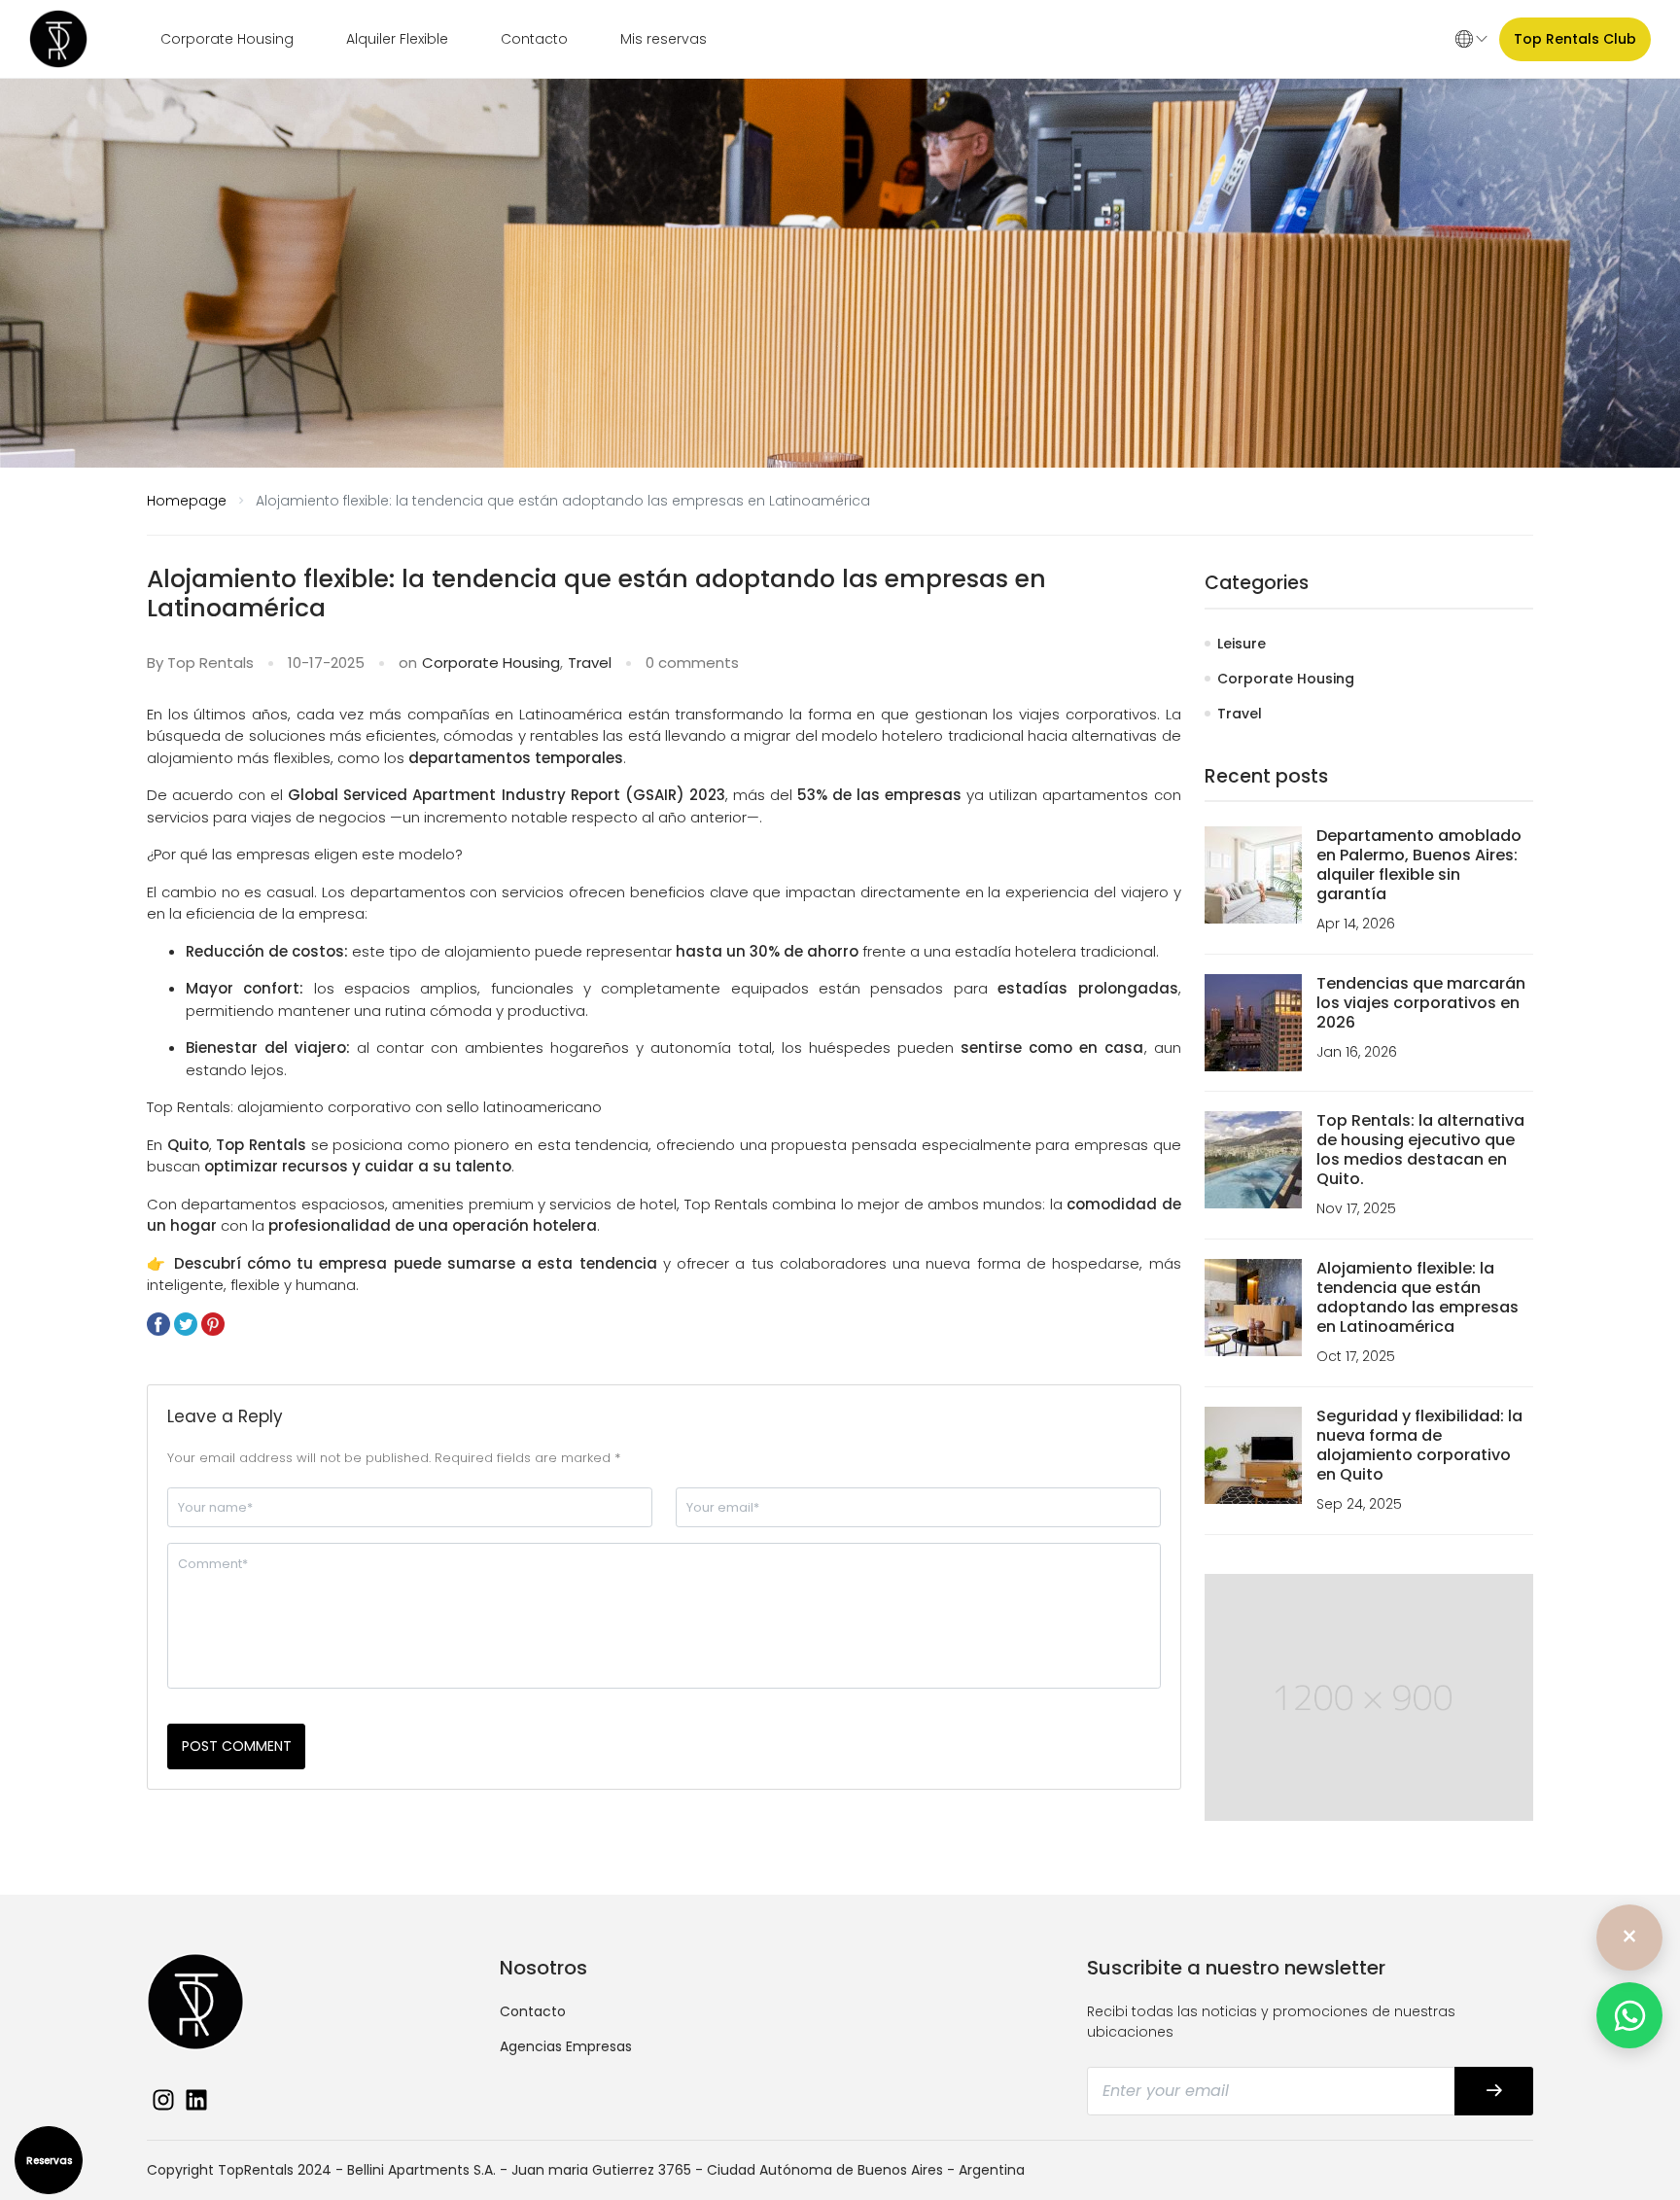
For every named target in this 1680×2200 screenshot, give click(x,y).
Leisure (1242, 644)
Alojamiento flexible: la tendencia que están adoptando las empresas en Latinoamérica (1417, 1297)
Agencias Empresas (566, 2046)
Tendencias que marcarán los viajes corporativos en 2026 (1421, 1003)
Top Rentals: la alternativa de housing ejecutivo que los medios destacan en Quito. (1420, 1150)
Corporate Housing (227, 39)
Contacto (534, 39)
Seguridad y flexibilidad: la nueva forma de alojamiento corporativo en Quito (1419, 1445)
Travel (590, 663)
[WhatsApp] (1629, 2015)
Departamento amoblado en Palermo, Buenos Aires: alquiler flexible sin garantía (1419, 865)
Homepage (187, 501)
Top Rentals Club (1575, 39)
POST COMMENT (237, 1746)
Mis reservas (664, 39)
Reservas (49, 2161)
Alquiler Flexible (397, 39)
